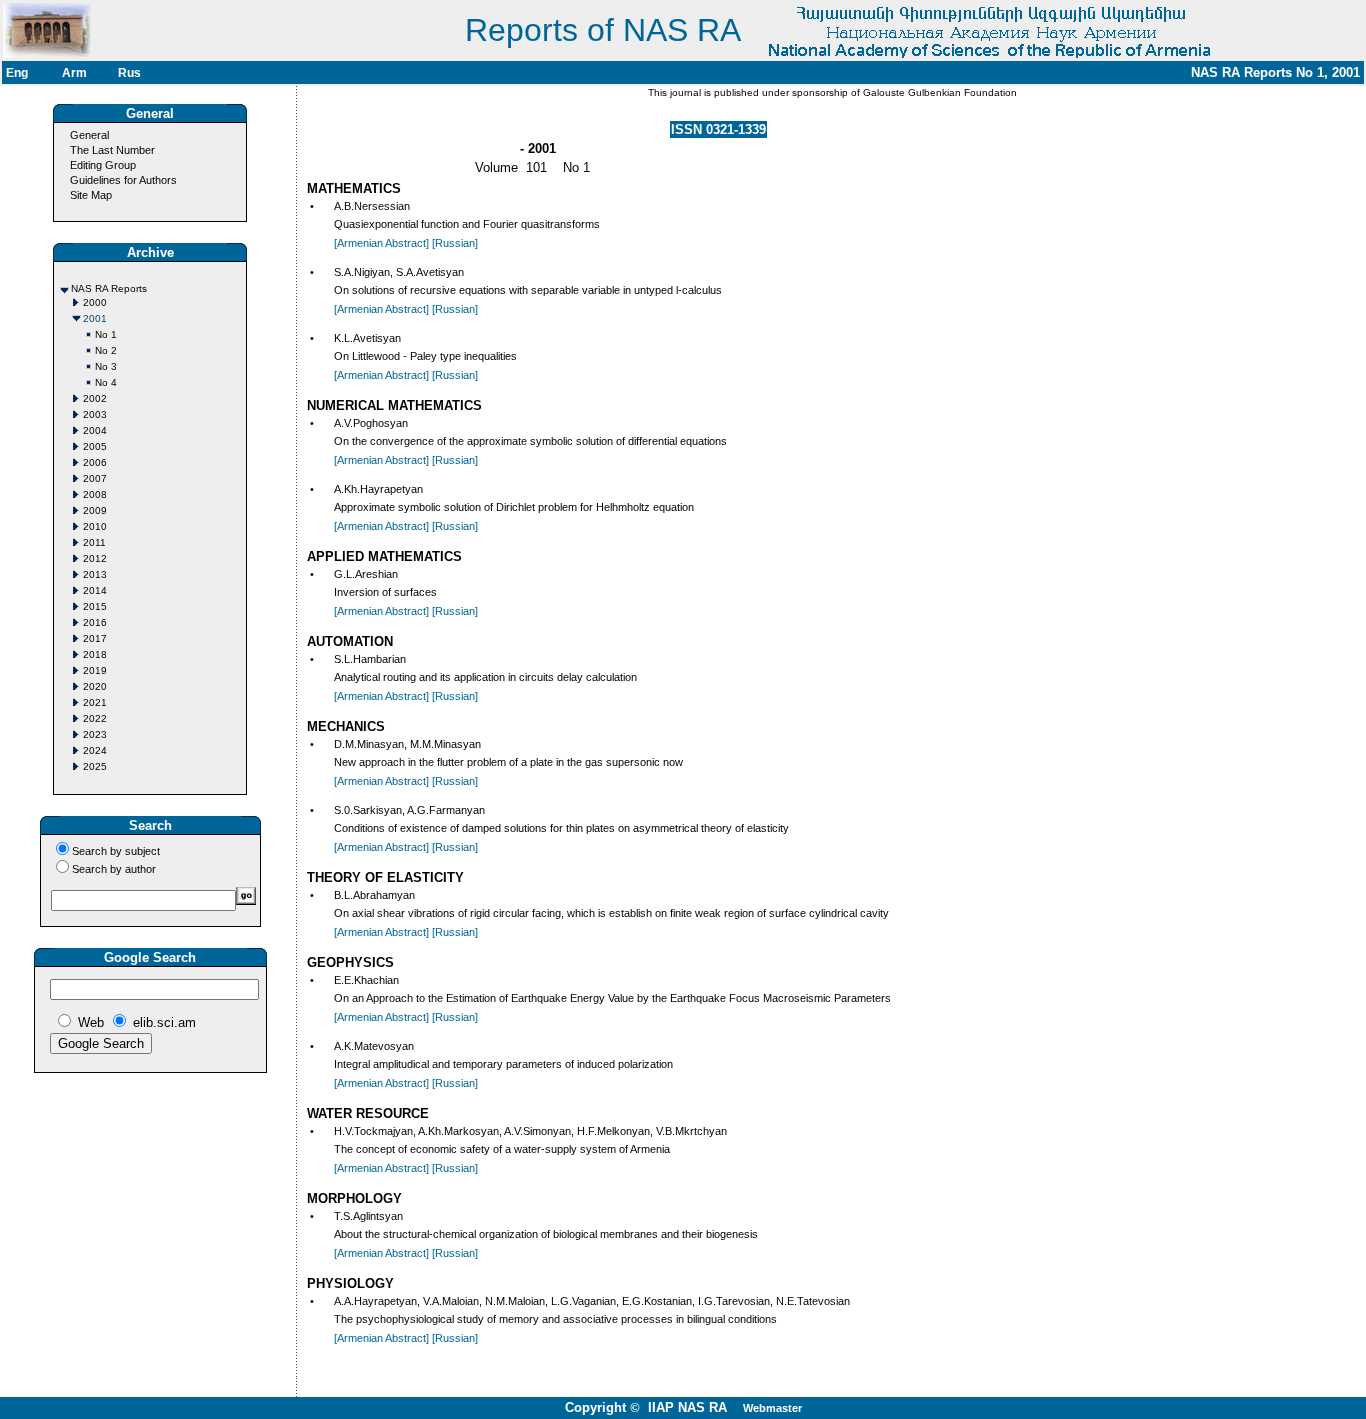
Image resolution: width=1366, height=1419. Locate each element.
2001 (95, 318)
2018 (95, 654)
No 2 (106, 350)
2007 (95, 478)
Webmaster (772, 1408)
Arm (74, 73)
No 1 (106, 334)
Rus (129, 73)
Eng (17, 73)
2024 (95, 750)
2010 (95, 526)
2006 (95, 462)
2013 (95, 574)
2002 (95, 398)
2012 (95, 558)
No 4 (106, 382)
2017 (95, 638)
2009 (95, 510)
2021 (95, 702)
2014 (95, 590)
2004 (95, 430)
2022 (95, 718)
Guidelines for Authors (123, 180)
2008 (95, 494)
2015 (95, 606)
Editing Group (103, 165)
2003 (95, 414)
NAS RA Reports (109, 288)
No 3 (106, 366)
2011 (94, 542)
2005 (95, 446)
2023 (95, 734)
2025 (95, 766)
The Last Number (112, 150)
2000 (95, 302)
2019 (95, 670)
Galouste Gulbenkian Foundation (938, 92)
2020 (95, 686)
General (89, 135)
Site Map (91, 195)
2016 (95, 622)
